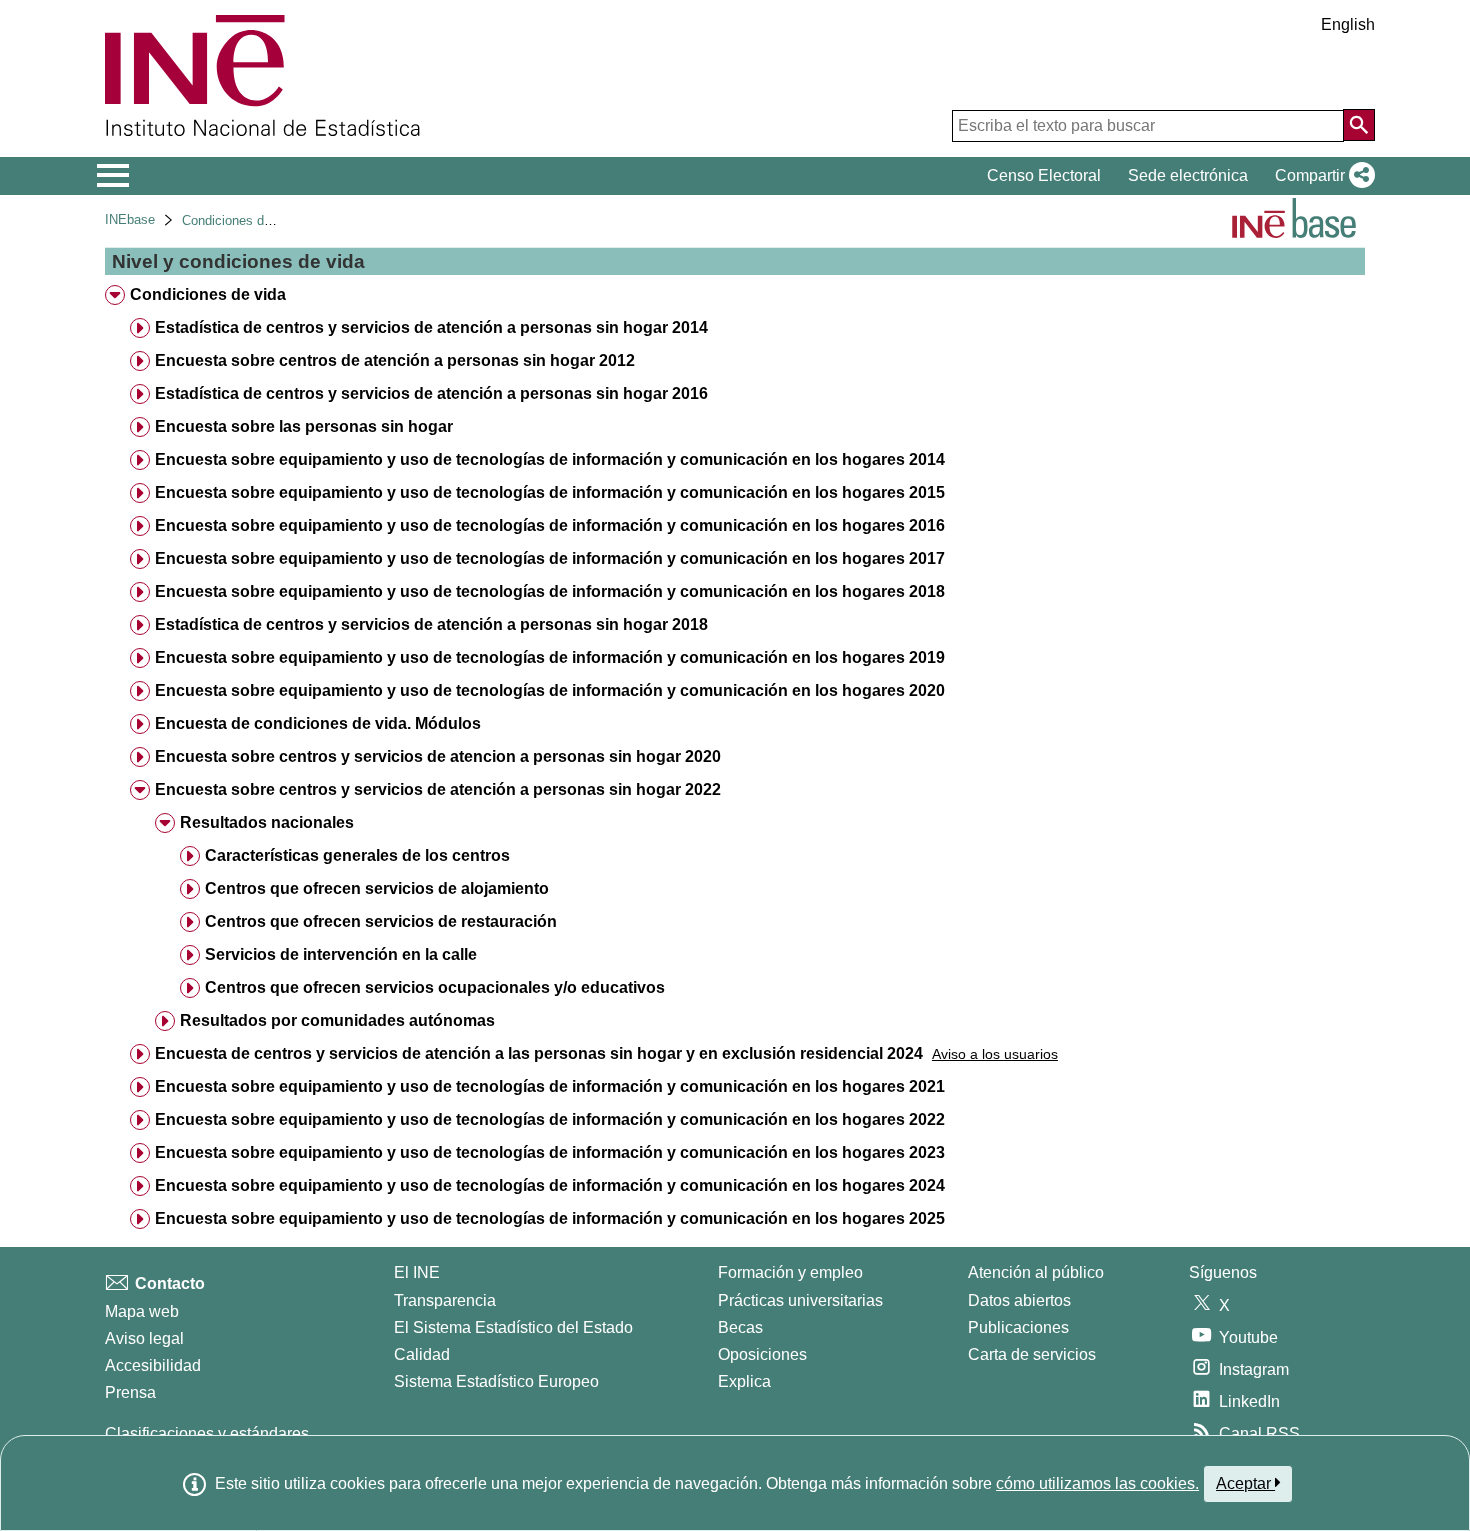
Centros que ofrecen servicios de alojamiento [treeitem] (377, 888)
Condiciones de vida (240, 220)
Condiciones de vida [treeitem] (208, 294)
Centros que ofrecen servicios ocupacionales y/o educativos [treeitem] (435, 987)
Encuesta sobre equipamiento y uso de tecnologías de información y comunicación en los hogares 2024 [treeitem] (550, 1185)
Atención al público (1036, 1272)
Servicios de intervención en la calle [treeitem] (341, 954)
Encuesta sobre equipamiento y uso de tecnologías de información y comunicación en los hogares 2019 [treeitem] (550, 657)
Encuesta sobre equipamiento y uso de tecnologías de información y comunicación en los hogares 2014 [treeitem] (550, 459)
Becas (740, 1327)
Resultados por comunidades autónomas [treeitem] (337, 1020)
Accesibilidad (153, 1365)
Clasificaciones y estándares (207, 1433)
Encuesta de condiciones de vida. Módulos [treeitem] (318, 723)
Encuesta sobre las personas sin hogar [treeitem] (304, 426)
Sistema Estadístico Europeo (496, 1381)
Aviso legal (144, 1338)
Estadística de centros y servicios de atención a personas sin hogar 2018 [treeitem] (431, 624)
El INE (417, 1272)
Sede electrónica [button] (1188, 175)
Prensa (130, 1392)
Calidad (422, 1354)
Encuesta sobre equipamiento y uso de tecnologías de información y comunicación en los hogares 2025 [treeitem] (550, 1218)
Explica (744, 1381)
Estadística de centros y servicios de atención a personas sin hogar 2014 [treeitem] (431, 327)
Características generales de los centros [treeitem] (357, 855)
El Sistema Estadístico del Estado (513, 1327)
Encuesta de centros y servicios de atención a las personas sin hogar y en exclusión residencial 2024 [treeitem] (539, 1053)
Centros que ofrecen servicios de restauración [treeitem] (381, 921)
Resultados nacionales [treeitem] (267, 822)
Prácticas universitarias (800, 1300)
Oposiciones (762, 1354)
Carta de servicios (1032, 1354)
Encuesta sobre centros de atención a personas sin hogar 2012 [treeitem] (395, 360)
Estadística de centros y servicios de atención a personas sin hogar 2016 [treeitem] (431, 393)
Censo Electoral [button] (1044, 175)
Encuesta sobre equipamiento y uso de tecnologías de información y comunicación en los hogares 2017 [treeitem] (550, 558)
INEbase (130, 219)
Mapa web (142, 1311)
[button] (1321, 176)
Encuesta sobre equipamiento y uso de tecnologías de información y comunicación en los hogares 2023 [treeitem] (550, 1152)
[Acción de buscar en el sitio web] (1359, 125)
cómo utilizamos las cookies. (1097, 1483)
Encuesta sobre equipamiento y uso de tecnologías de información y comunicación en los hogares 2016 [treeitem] (550, 525)
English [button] (1348, 24)
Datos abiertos (1019, 1300)
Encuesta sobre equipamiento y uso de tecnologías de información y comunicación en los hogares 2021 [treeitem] (550, 1086)
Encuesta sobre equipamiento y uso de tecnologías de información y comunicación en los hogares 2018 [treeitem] (550, 591)
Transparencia (445, 1300)
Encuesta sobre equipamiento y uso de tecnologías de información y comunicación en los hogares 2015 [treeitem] (550, 492)
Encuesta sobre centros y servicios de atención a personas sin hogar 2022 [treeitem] (438, 789)
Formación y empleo (790, 1272)
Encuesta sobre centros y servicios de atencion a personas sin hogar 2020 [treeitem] (438, 756)
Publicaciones (1018, 1327)
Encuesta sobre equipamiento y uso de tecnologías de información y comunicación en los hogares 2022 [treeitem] (550, 1119)
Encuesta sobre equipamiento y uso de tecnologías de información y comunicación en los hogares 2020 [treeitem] (550, 690)
